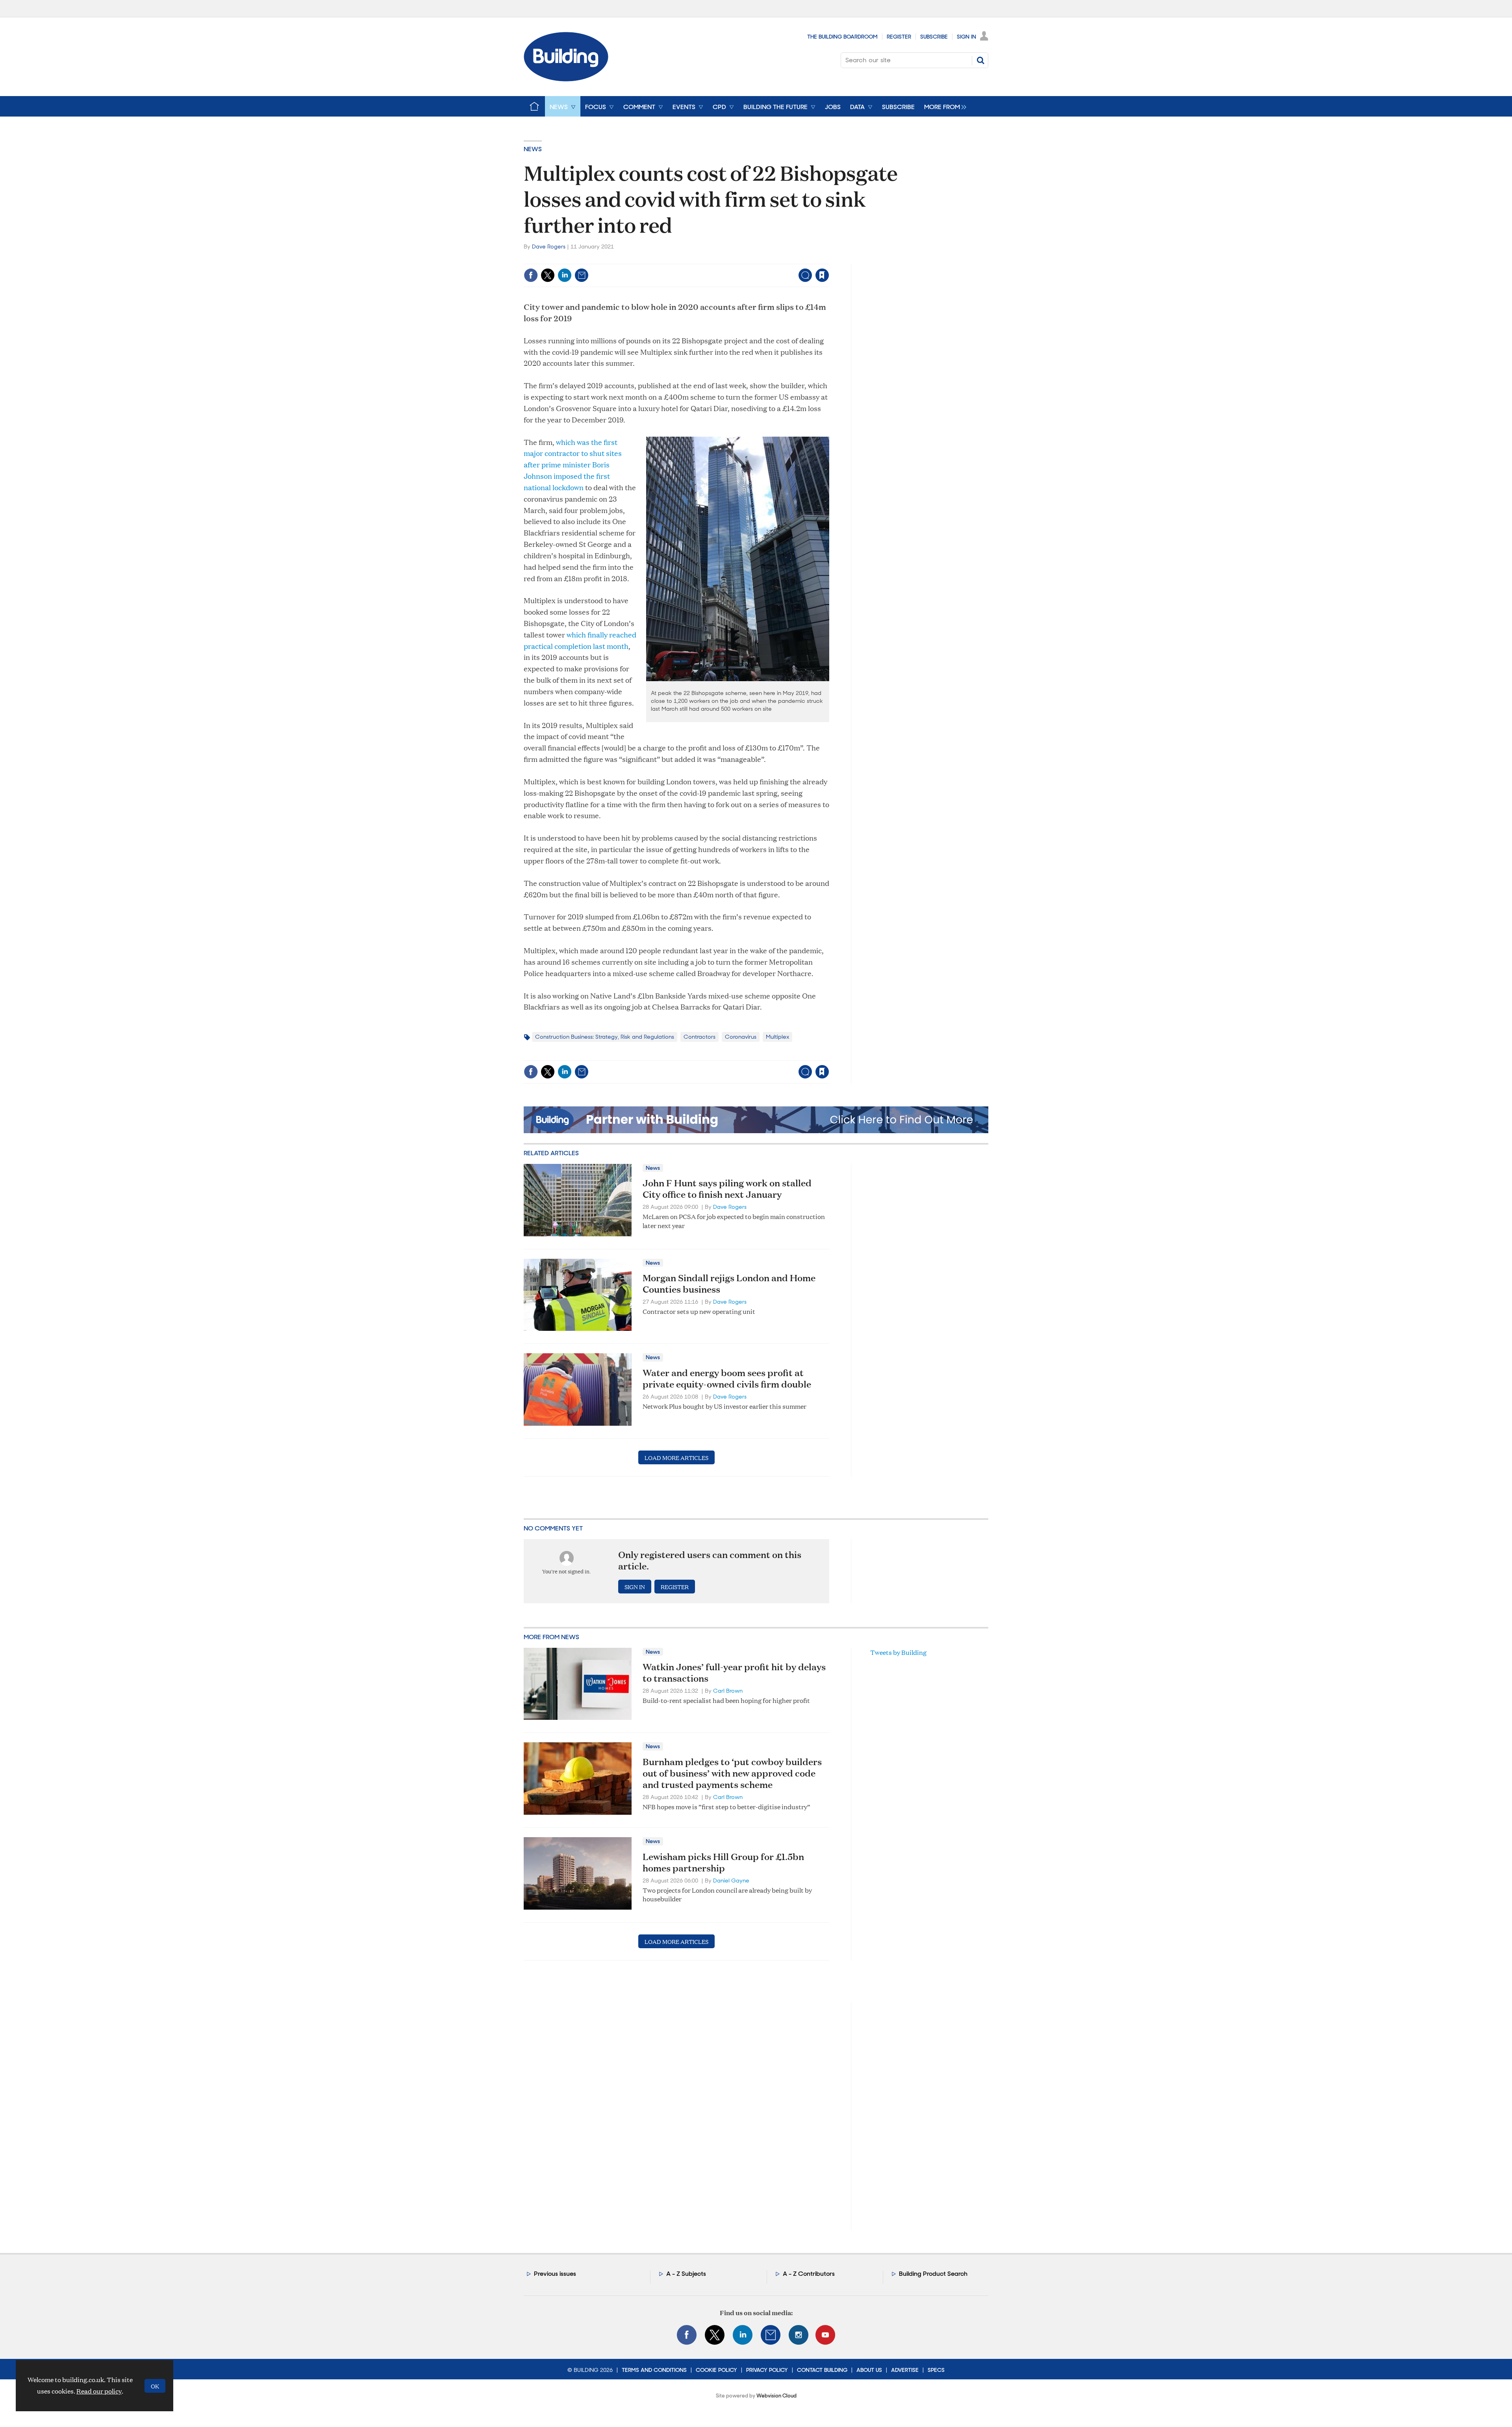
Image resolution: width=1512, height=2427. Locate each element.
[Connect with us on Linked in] (743, 2335)
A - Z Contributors (809, 2274)
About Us (869, 2370)
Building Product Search (933, 2274)
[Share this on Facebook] (531, 275)
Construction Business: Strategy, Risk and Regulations (605, 1037)
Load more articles (676, 1457)
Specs (936, 2370)
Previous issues (555, 2274)
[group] (943, 106)
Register (899, 37)
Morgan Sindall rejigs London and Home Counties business (729, 1283)
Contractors (699, 1037)
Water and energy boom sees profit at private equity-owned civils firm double (727, 1378)
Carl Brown (728, 1691)
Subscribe (934, 37)
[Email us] (771, 2335)
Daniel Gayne (731, 1880)
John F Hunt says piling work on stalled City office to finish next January (727, 1188)
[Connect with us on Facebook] (687, 2335)
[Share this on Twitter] (548, 275)
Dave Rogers (549, 246)
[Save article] (822, 275)
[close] (829, 259)
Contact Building (822, 2370)
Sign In (966, 37)
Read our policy (99, 2391)
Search (980, 60)
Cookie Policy (716, 2370)
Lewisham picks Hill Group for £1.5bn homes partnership (723, 1862)
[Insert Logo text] (566, 79)
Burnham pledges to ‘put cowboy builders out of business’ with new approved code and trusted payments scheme (732, 1773)
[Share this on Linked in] (565, 275)
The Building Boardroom (842, 37)
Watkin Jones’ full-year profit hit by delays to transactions (734, 1672)
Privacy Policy (767, 2370)
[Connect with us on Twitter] (715, 2335)
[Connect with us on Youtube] (825, 2335)
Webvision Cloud (776, 2396)
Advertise (905, 2370)
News (533, 149)
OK (155, 2386)
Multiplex (777, 1037)
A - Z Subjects (686, 2274)
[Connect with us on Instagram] (799, 2335)
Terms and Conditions (654, 2370)
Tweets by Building (898, 1652)
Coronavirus (741, 1037)
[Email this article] (582, 275)
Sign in (724, 259)
